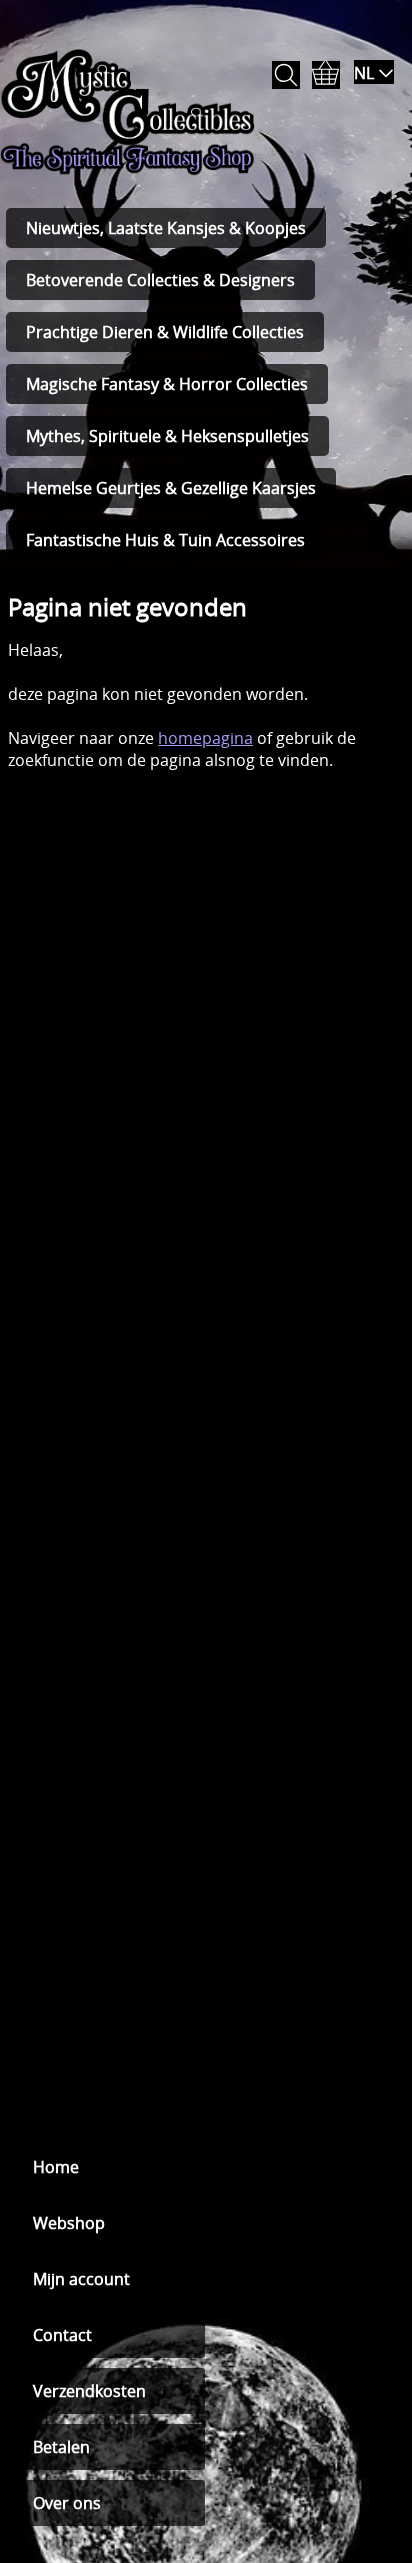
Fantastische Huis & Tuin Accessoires (165, 540)
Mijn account (81, 2279)
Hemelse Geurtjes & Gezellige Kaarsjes (171, 488)
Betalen (61, 2447)
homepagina (205, 738)
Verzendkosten (89, 2391)
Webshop (69, 2223)
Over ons (67, 2503)
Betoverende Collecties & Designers (160, 280)
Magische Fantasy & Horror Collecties (167, 384)
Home (56, 2167)
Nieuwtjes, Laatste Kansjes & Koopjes (166, 228)
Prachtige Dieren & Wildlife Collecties (165, 332)
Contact (62, 2335)
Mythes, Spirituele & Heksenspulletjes (167, 436)
